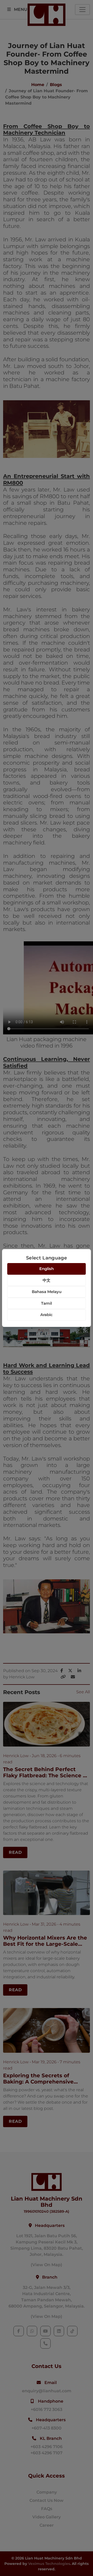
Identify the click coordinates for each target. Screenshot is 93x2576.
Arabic (47, 1315)
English (47, 1269)
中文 (47, 1280)
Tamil (47, 1303)
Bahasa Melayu (47, 1292)
